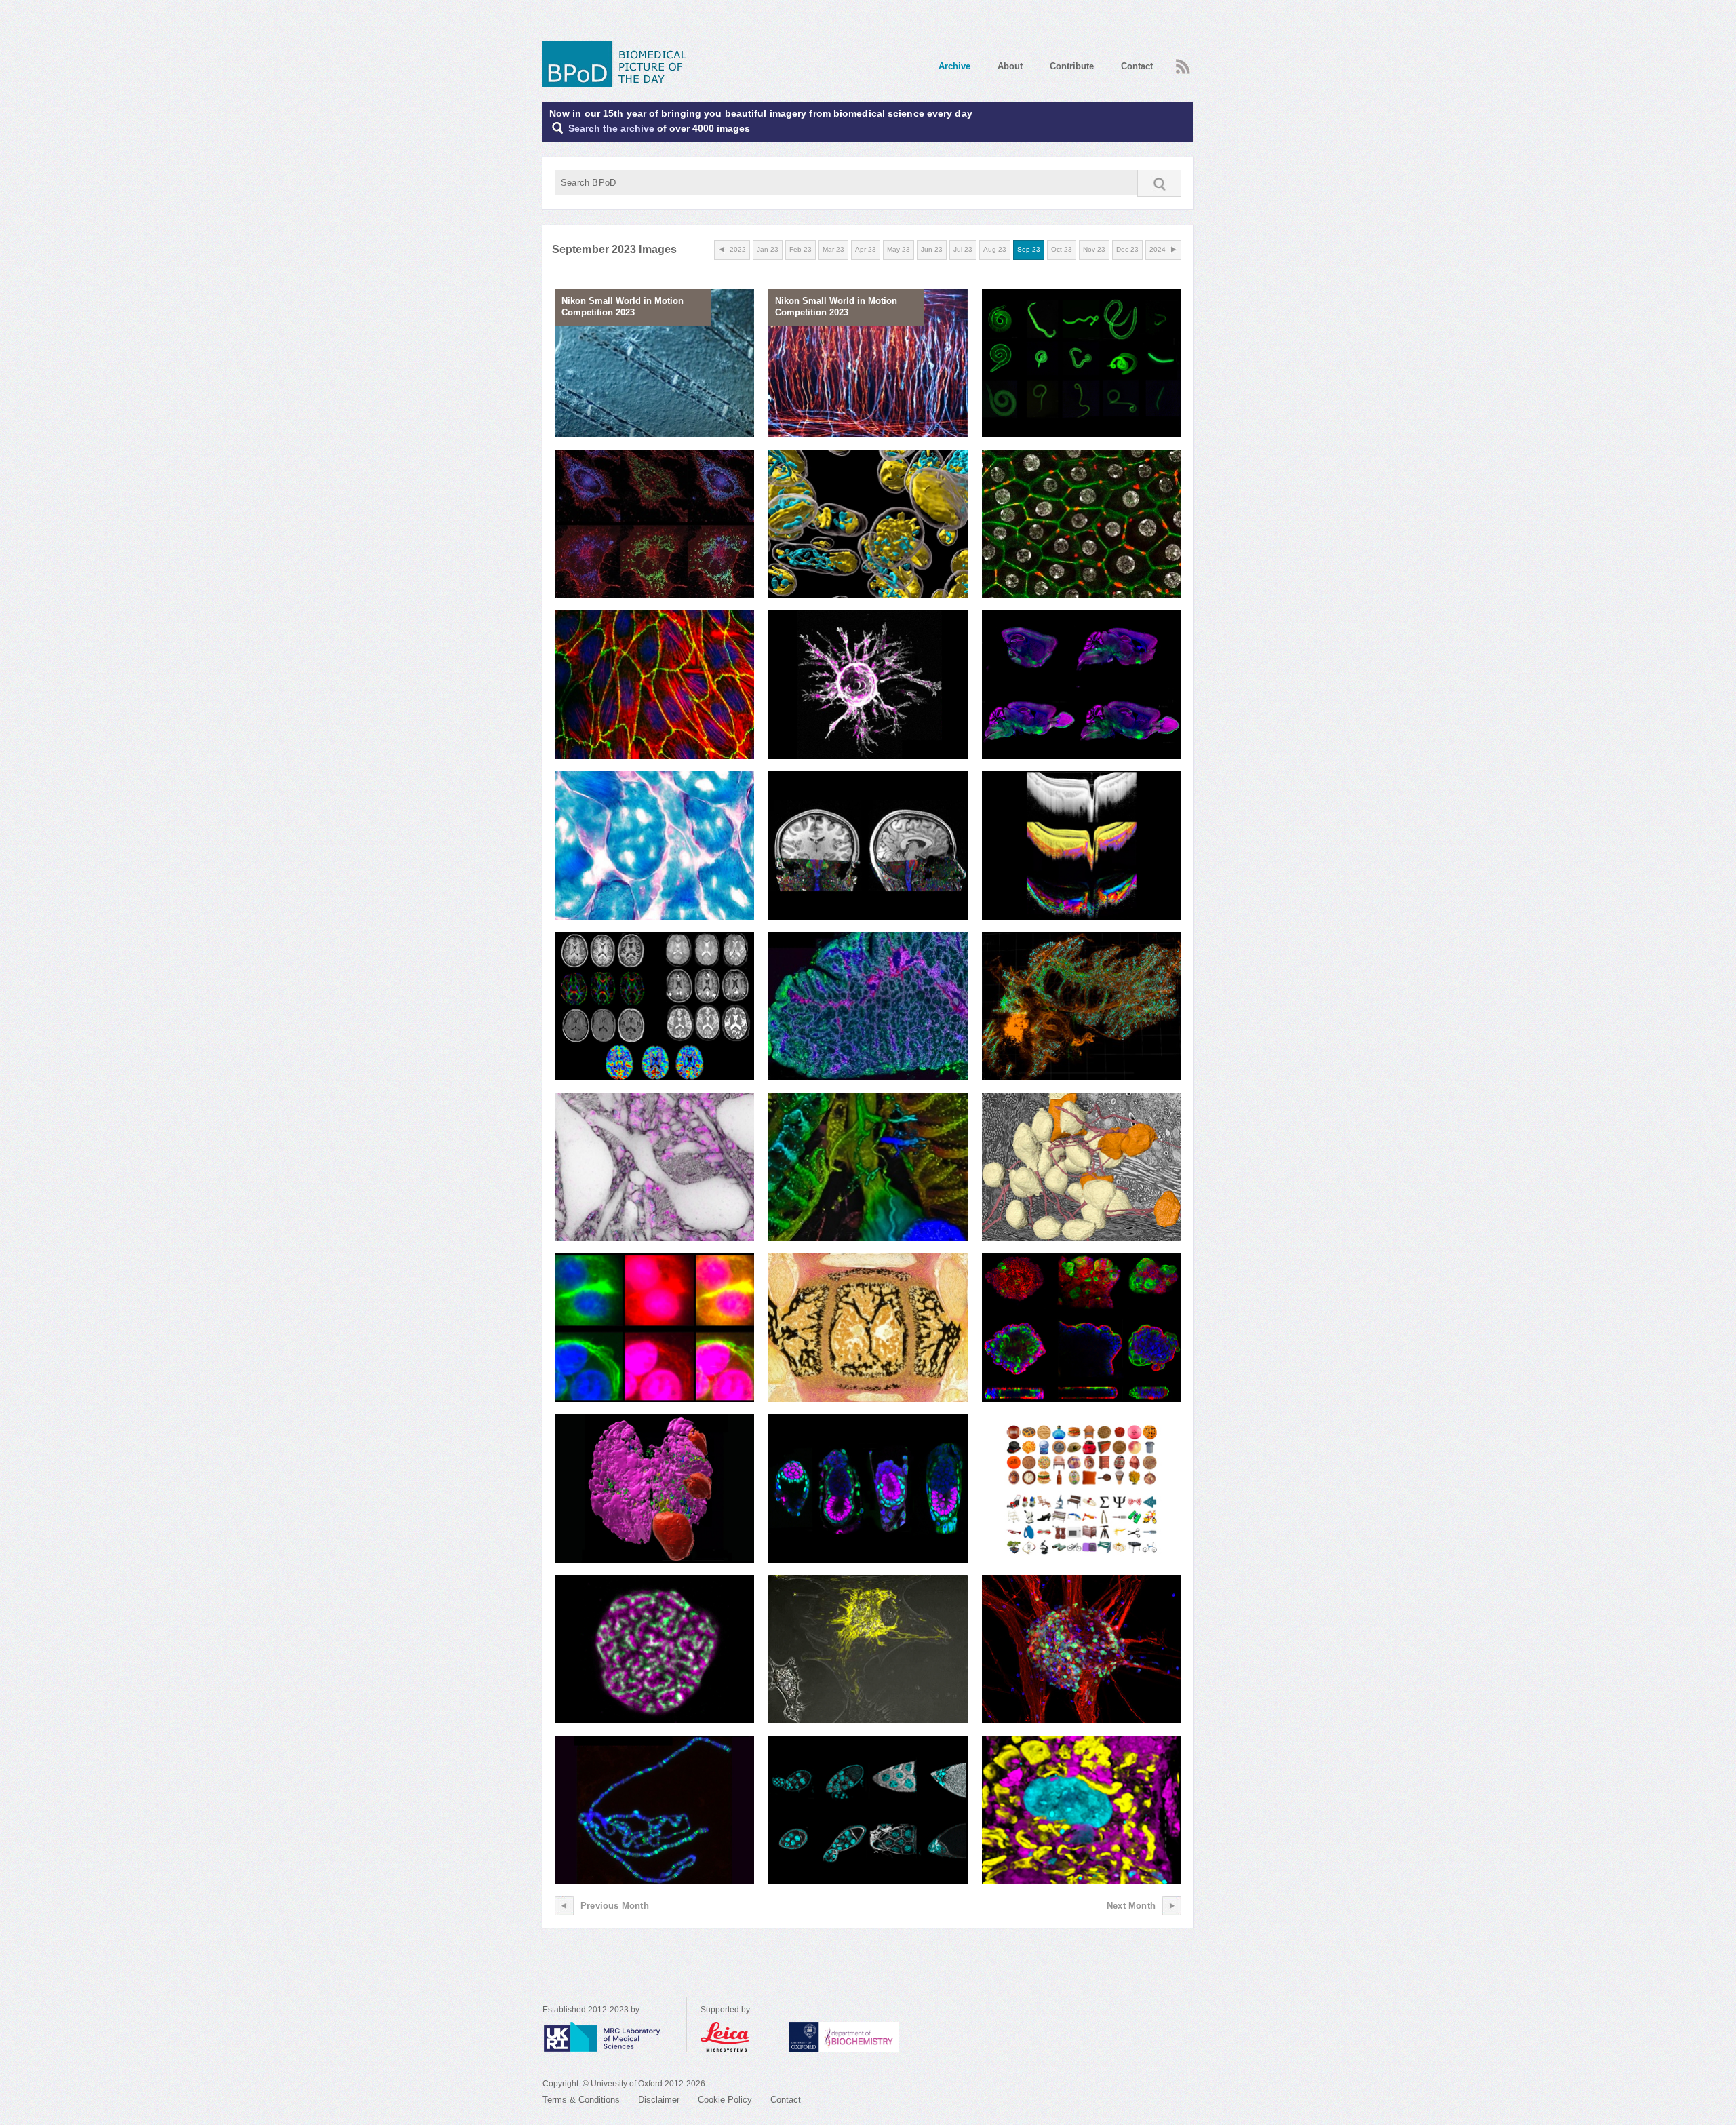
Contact (1137, 66)
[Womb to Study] (868, 1489)
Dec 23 (1127, 249)
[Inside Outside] (1082, 1328)
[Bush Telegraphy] (1082, 1167)
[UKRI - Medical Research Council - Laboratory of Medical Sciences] (614, 2037)
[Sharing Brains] (654, 1007)
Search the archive (611, 129)
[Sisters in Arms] (654, 1650)
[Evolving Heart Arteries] (868, 1167)
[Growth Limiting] (868, 1328)
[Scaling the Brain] (654, 1167)
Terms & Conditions (581, 2100)
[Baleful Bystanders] (868, 1650)
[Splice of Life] (654, 1810)
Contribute (1072, 66)
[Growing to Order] (654, 685)
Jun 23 (932, 249)
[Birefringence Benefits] (1082, 846)
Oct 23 (1062, 249)
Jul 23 (963, 249)
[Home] (619, 64)
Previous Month (615, 1906)
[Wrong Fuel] (654, 846)
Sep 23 (1029, 249)
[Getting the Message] (654, 1328)
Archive (954, 66)
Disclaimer (659, 2100)
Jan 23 (768, 249)
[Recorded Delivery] (654, 1489)
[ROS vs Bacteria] (654, 524)
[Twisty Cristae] (868, 524)
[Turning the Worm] (1082, 364)
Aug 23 (995, 249)
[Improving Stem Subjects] (1082, 1650)
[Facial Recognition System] (1082, 1489)
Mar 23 (833, 249)
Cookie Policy (725, 2100)
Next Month (1131, 1906)
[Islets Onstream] (1082, 1007)
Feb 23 (801, 249)
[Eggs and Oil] (868, 1810)
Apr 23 (866, 249)
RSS (1181, 62)
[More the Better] (868, 1007)
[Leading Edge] (868, 685)
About (1010, 66)
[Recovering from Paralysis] (868, 846)
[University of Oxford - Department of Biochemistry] (869, 2037)
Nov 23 (1094, 249)
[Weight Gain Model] (1082, 524)
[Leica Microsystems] (738, 2037)
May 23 (899, 249)
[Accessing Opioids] (1082, 685)
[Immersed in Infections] (1082, 1810)
